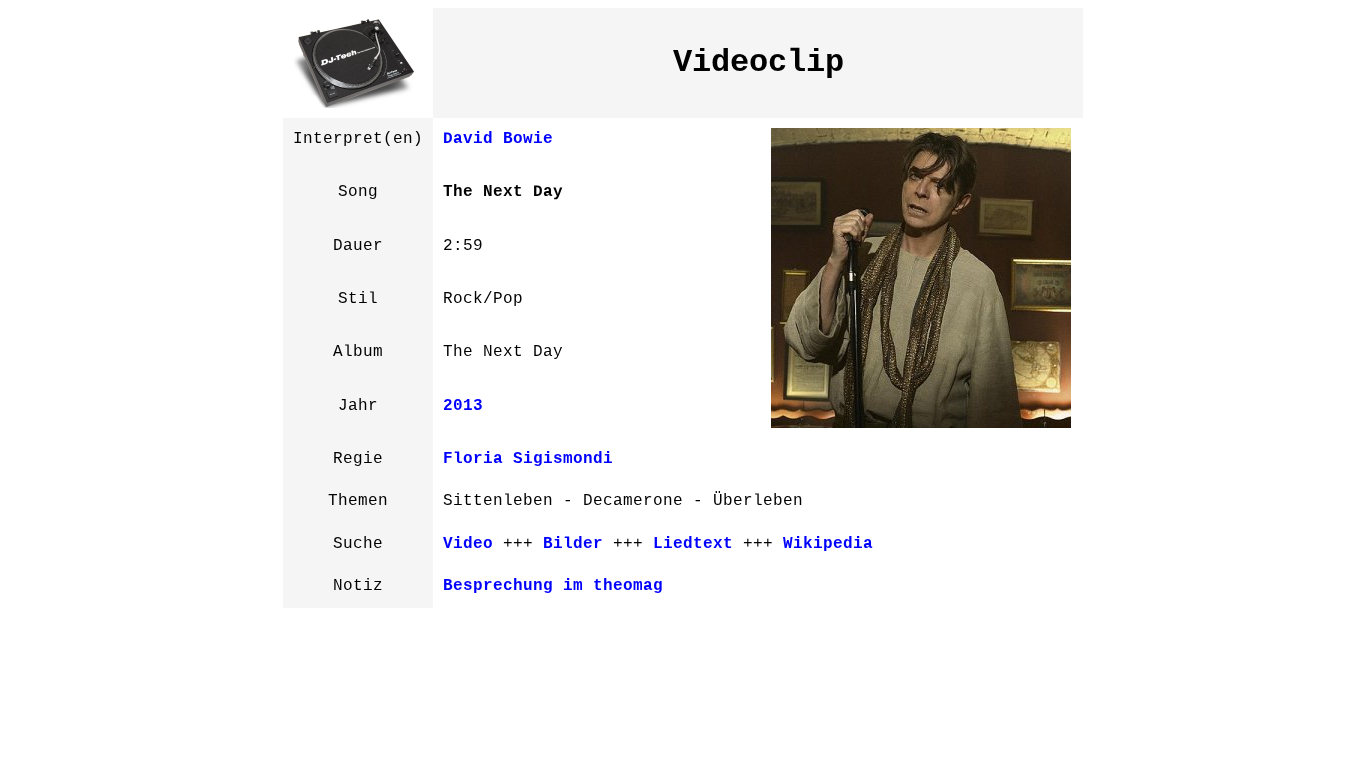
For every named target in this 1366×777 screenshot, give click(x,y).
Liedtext (693, 544)
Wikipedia (828, 544)
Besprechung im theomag (553, 586)
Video (468, 544)
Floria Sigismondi (528, 459)
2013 (463, 406)
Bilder (573, 544)
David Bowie (498, 139)
